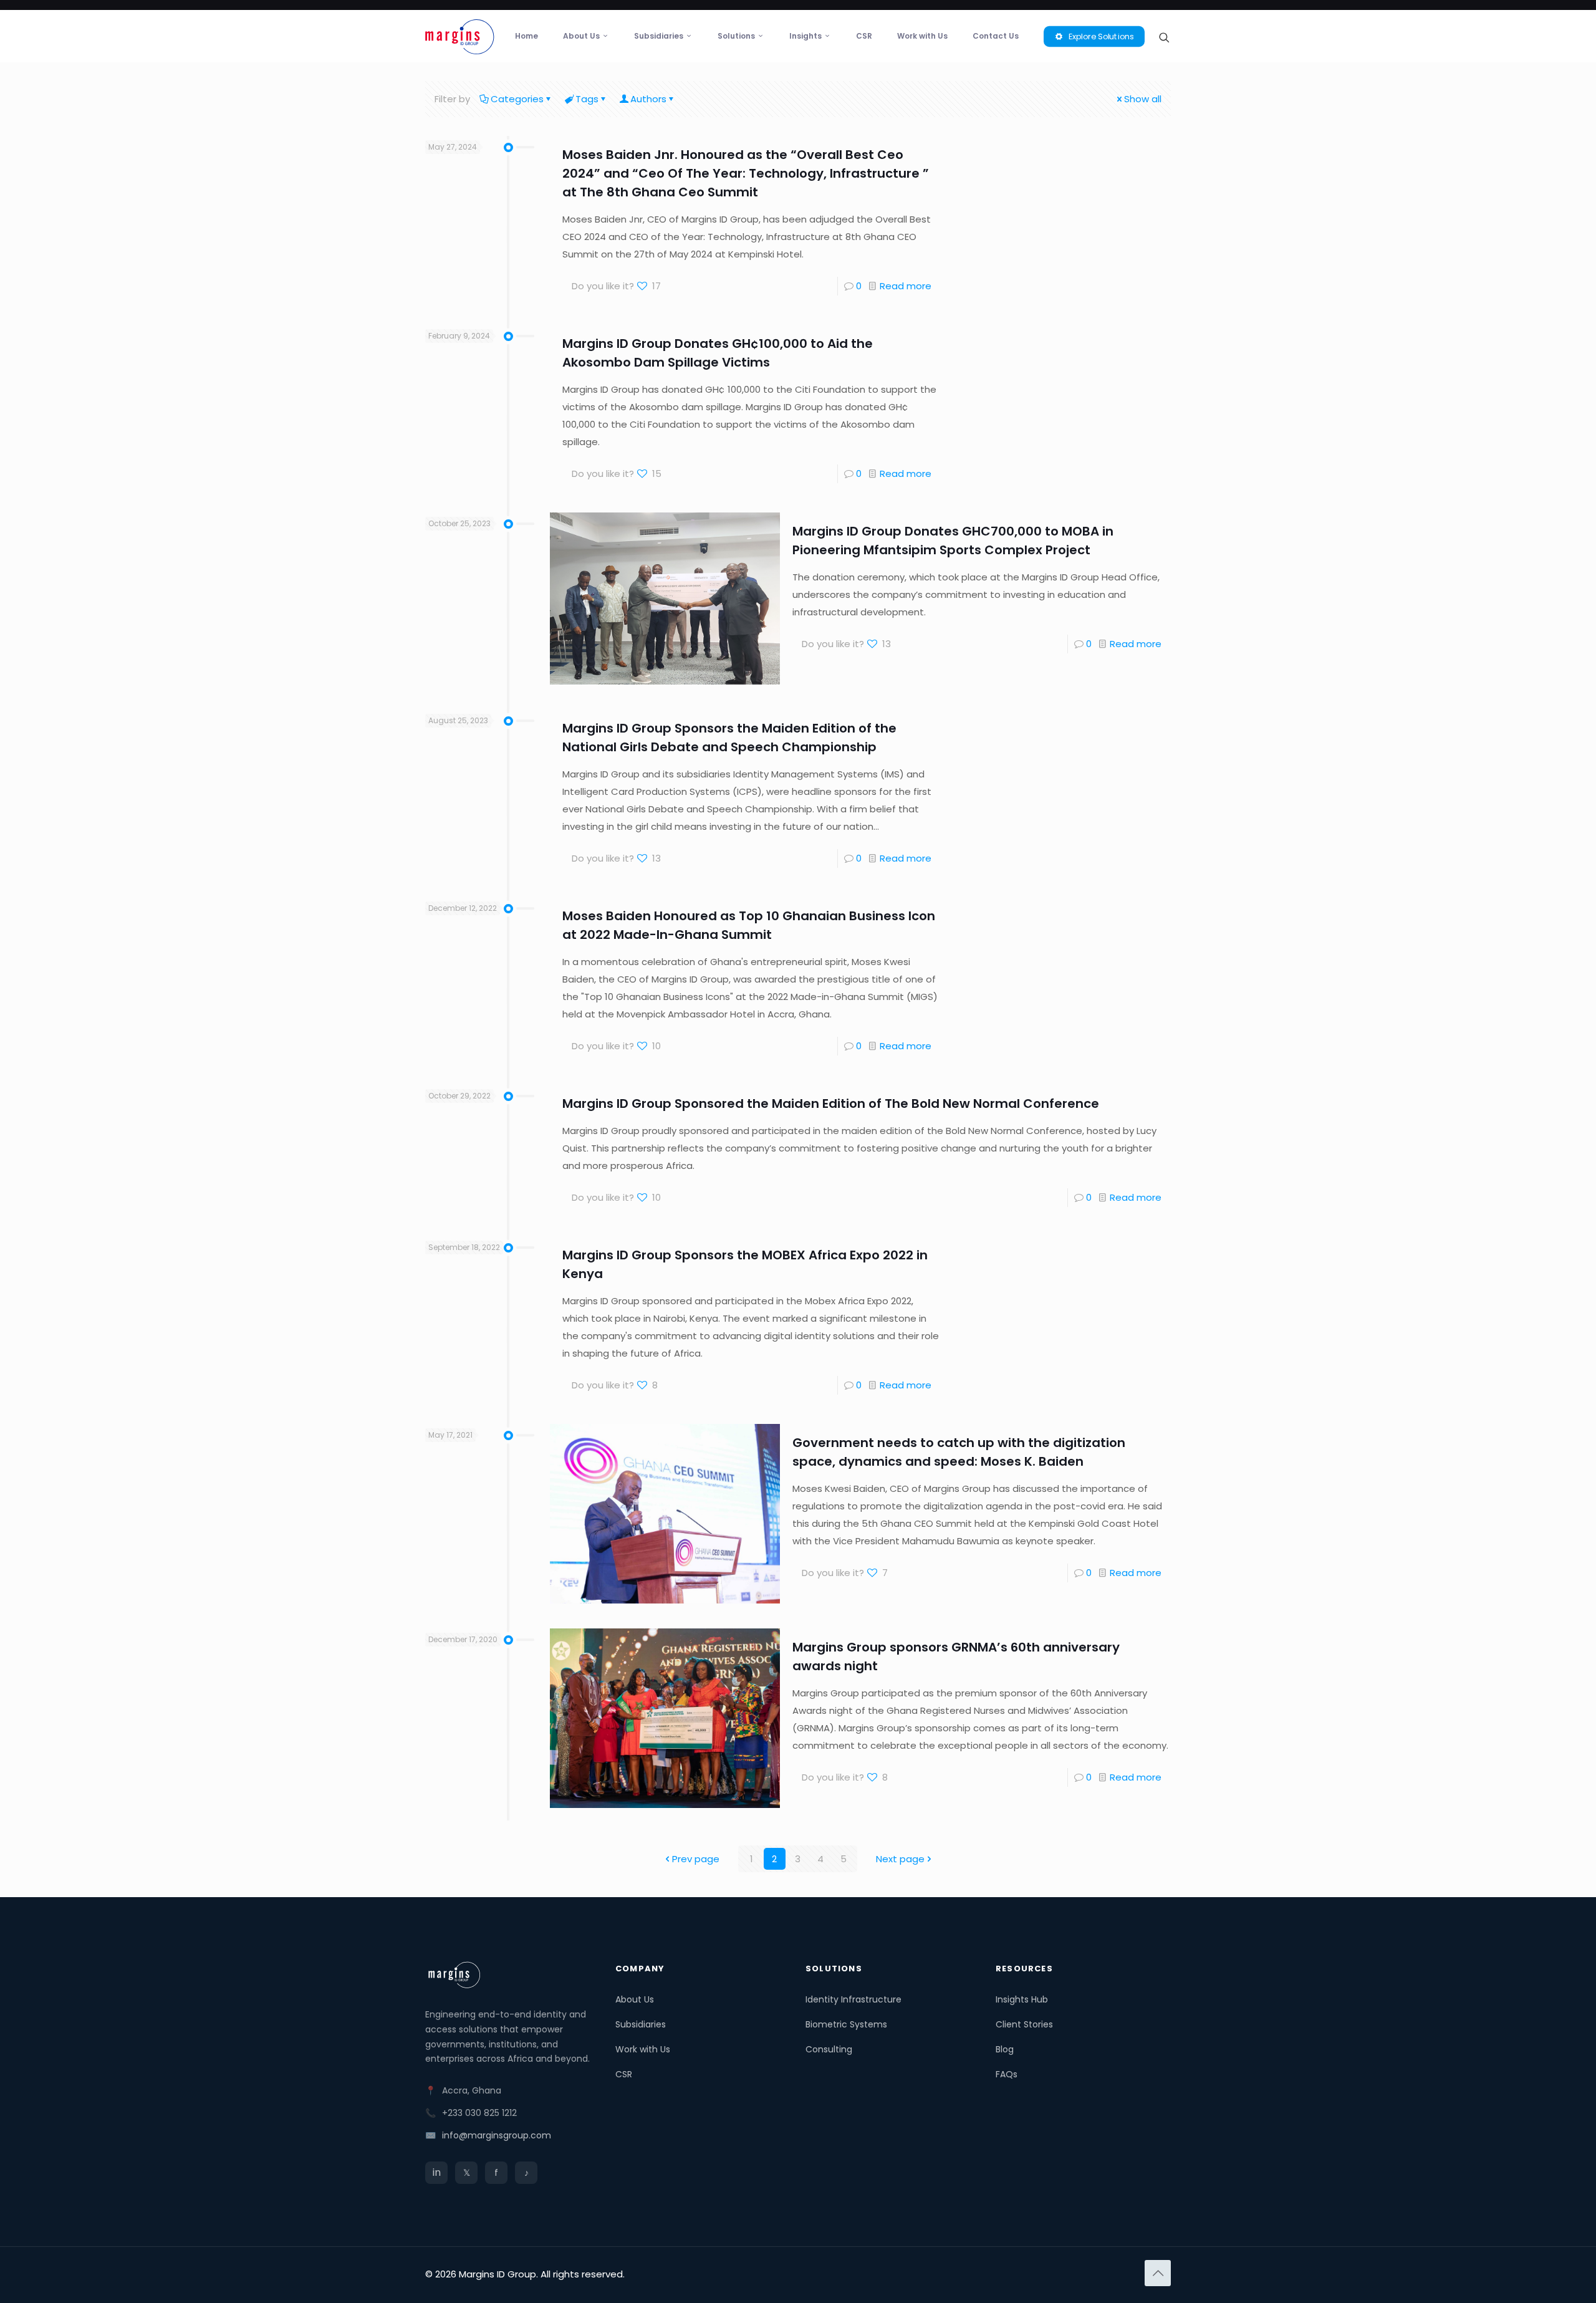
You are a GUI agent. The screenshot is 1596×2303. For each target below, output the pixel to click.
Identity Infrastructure (853, 1999)
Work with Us (643, 2049)
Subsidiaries (641, 2024)
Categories (517, 99)
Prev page (696, 1859)
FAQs (1007, 2074)
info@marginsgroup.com (497, 2135)
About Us (635, 1999)
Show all (1143, 99)
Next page (900, 1859)
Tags (587, 99)
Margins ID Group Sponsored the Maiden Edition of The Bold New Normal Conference (831, 1103)
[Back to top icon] (1158, 2273)
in (437, 2172)
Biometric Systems (846, 2024)
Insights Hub (1022, 1999)
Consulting (829, 2049)
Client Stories (1024, 2024)
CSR (624, 2074)
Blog (1005, 2049)
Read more (906, 286)
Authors (648, 99)
